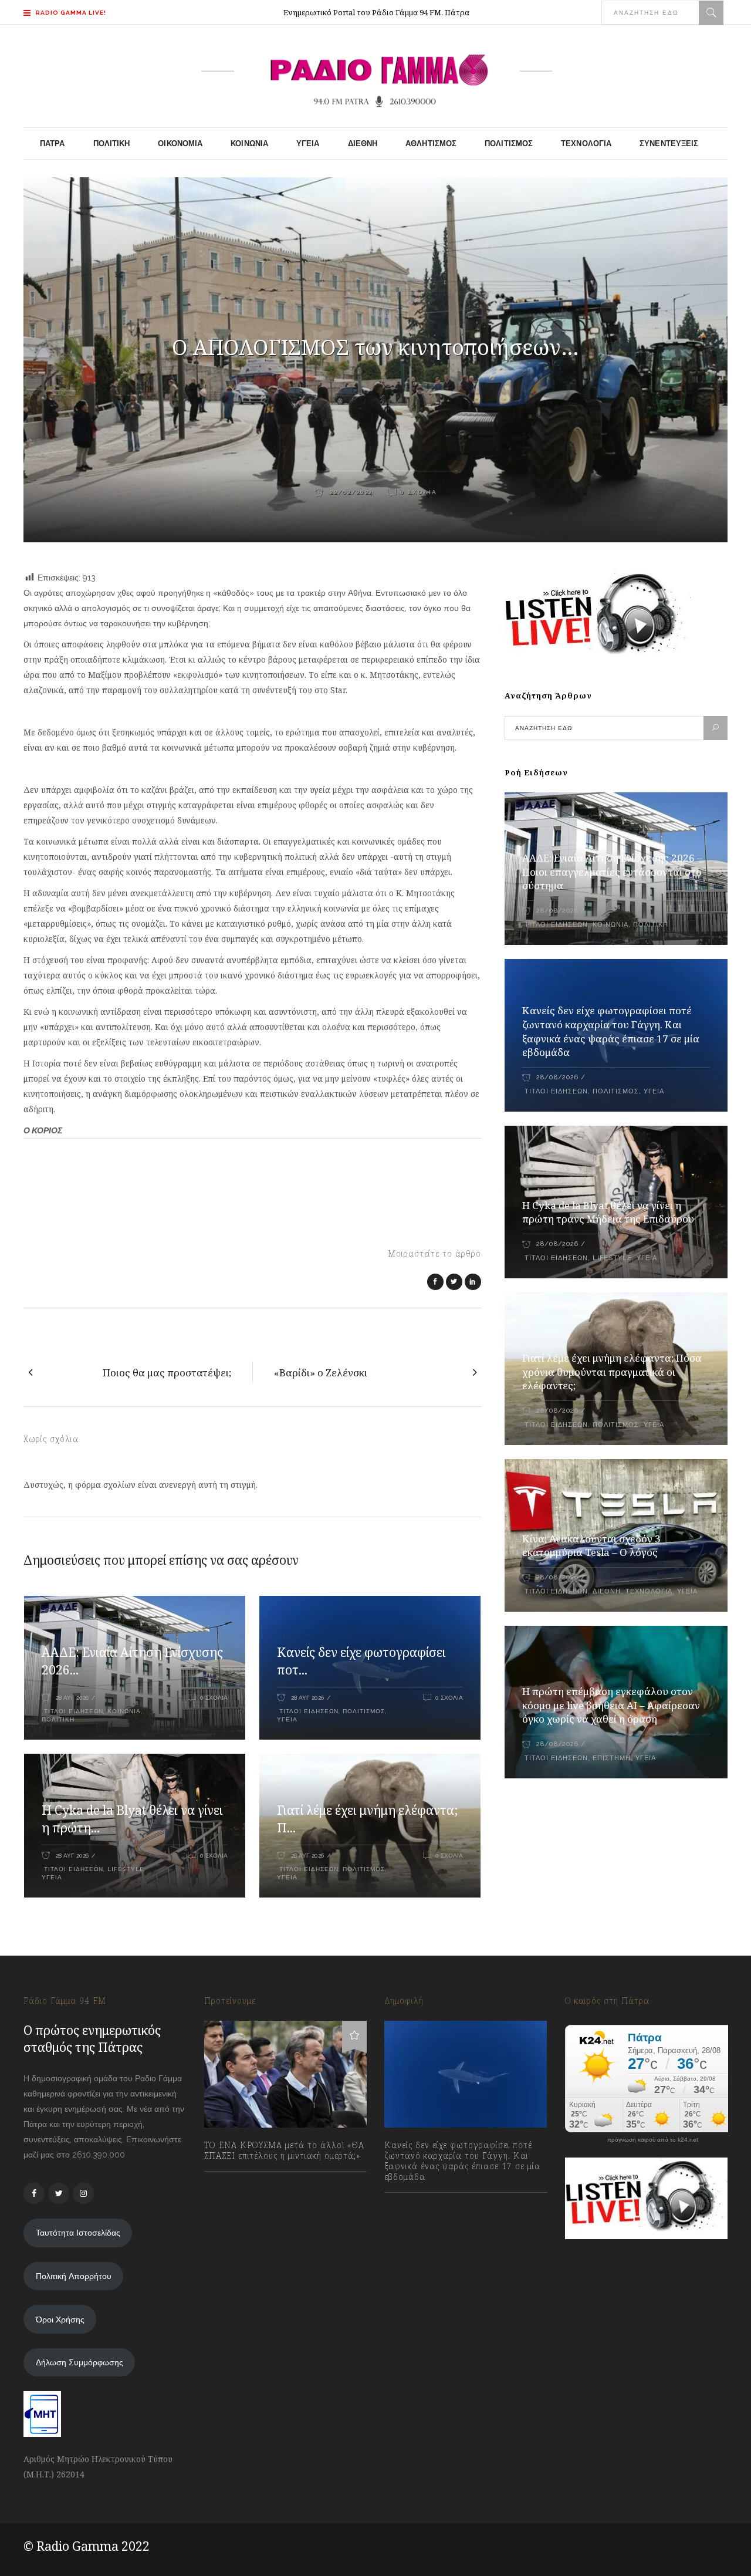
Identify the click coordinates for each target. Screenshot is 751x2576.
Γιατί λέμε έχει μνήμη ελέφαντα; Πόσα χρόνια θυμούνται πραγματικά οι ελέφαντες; (612, 1372)
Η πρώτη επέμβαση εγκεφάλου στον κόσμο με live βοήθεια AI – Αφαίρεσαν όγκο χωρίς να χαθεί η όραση (611, 1705)
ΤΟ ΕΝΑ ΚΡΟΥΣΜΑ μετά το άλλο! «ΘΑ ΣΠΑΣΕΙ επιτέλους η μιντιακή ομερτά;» (284, 2150)
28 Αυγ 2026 (72, 1698)
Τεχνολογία (649, 1591)
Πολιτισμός (364, 1711)
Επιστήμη (612, 1758)
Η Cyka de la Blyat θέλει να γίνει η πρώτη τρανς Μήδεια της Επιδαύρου (608, 1212)
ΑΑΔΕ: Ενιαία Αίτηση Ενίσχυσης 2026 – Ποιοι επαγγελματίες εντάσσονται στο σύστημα (612, 872)
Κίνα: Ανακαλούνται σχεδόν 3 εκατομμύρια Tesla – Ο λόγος (591, 1546)
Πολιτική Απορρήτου (74, 2276)
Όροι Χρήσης (60, 2320)
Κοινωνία (124, 1711)
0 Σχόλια (419, 492)
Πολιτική (58, 1719)
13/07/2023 (236, 2181)
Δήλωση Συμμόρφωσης (80, 2362)
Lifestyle (126, 1869)
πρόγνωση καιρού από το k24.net (653, 2140)
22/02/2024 (350, 492)
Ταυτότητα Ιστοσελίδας (78, 2233)
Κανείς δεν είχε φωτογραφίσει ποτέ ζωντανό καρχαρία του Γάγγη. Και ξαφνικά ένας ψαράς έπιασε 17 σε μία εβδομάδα (611, 1032)
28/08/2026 (557, 911)
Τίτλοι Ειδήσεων (72, 1711)
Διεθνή (607, 1591)
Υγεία (287, 1719)
